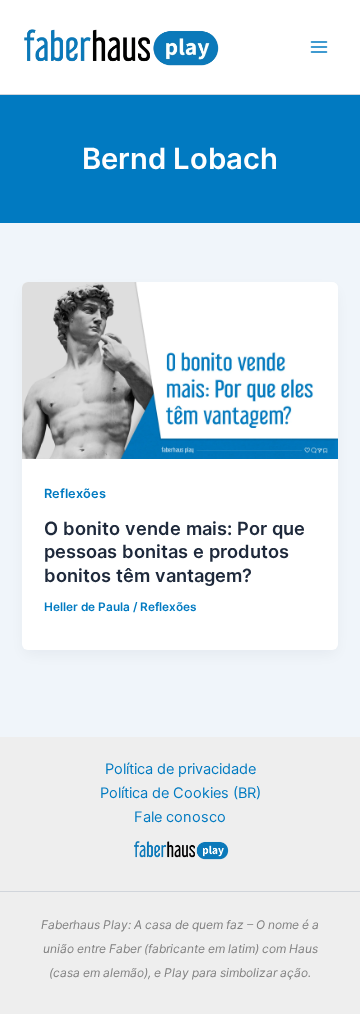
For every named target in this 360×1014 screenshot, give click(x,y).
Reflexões (75, 493)
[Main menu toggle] (319, 47)
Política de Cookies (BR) (180, 793)
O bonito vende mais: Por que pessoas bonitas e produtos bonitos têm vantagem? (174, 551)
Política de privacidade (180, 769)
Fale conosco (180, 817)
